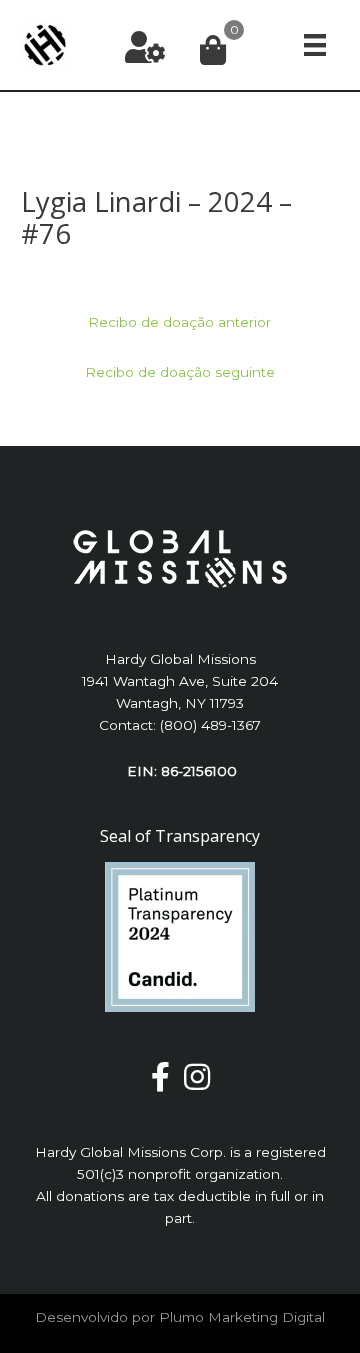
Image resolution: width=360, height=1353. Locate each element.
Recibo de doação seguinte (180, 372)
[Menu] (315, 45)
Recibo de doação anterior (179, 322)
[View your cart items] (213, 51)
